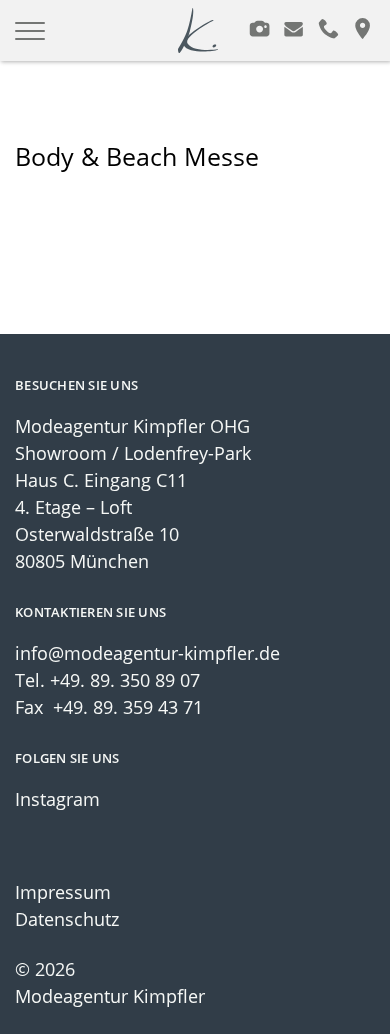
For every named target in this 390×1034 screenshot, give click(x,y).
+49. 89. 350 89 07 (125, 680)
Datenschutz (67, 919)
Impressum (63, 892)
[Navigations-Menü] (37, 31)
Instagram (57, 799)
